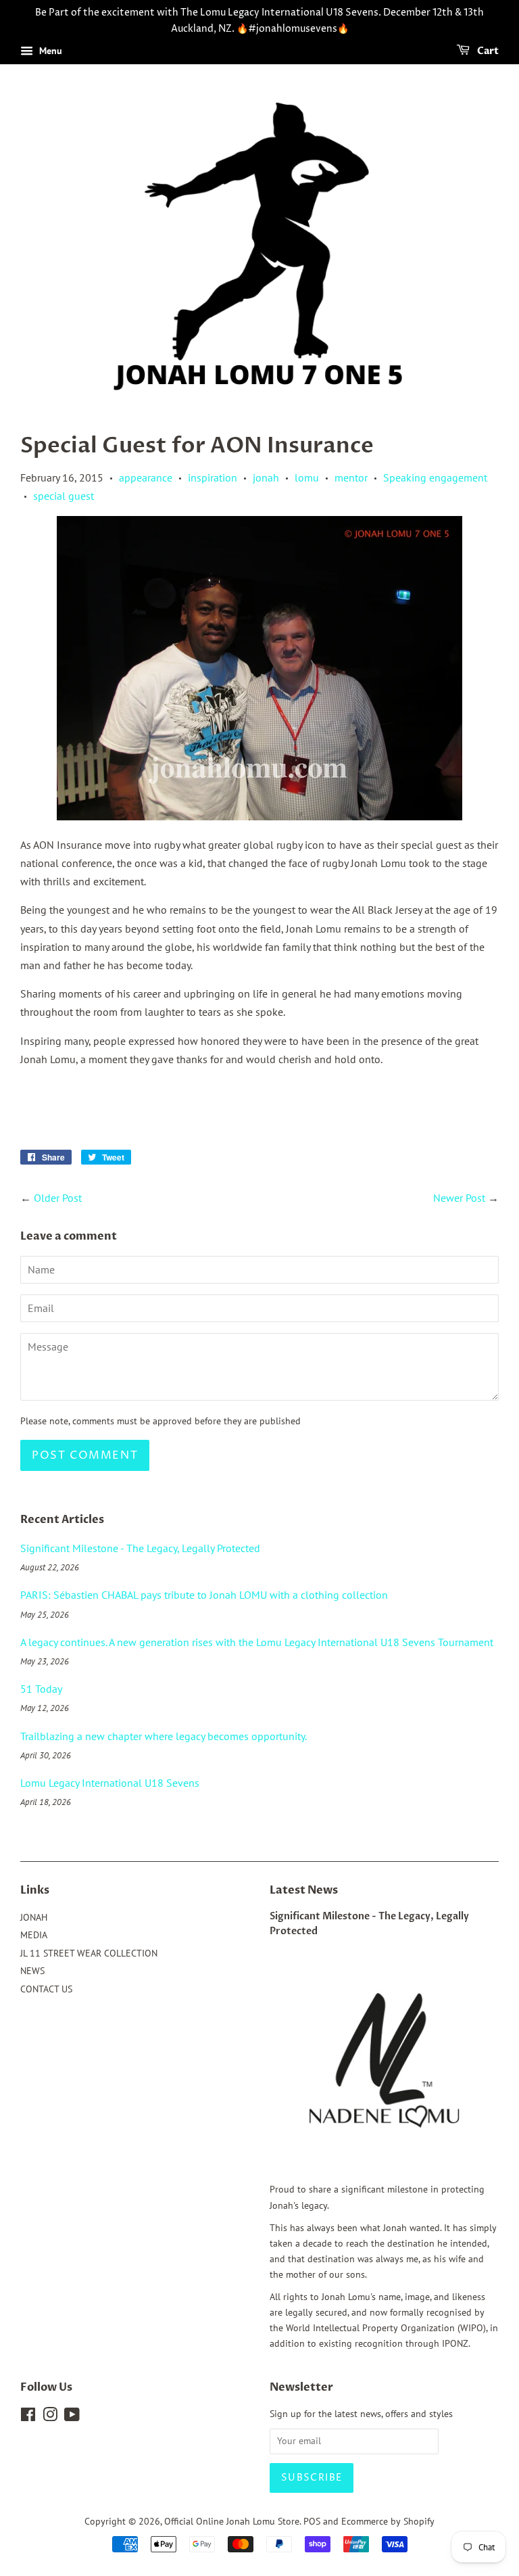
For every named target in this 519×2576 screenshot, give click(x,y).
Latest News (304, 1890)
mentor (351, 477)
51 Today (41, 1689)
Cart (487, 51)
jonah (266, 477)
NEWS (32, 1971)
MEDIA (34, 1935)
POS (312, 2521)
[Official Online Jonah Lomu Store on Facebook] (28, 2417)
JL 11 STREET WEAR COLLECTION (89, 1953)
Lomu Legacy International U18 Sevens (110, 1783)
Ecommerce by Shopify (388, 2521)
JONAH (34, 1917)
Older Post (58, 1198)
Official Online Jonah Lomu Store (232, 2521)
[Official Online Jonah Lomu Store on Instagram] (50, 2417)
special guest (64, 496)
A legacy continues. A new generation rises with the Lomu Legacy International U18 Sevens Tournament (257, 1642)
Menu (49, 51)
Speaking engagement (435, 477)
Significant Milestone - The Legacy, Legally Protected (140, 1548)
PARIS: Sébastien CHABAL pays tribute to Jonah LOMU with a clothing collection (204, 1595)
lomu (307, 477)
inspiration (213, 477)
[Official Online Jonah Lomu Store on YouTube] (72, 2417)
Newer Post (459, 1198)
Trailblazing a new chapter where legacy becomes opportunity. (164, 1736)
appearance (146, 477)
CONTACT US (46, 1989)
